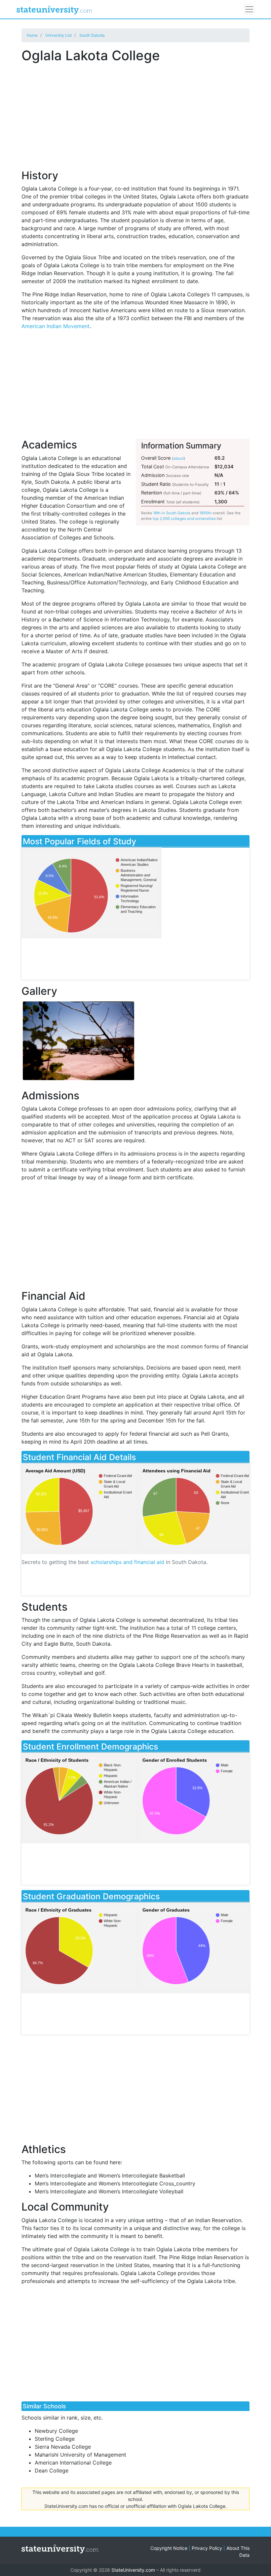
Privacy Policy (207, 2548)
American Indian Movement (56, 326)
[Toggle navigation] (249, 9)
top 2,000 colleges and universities (184, 519)
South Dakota (92, 35)
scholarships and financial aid (127, 1562)
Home (32, 35)
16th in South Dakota (172, 513)
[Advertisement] (135, 112)
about (178, 458)
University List (58, 35)
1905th (205, 513)
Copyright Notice (169, 2548)
